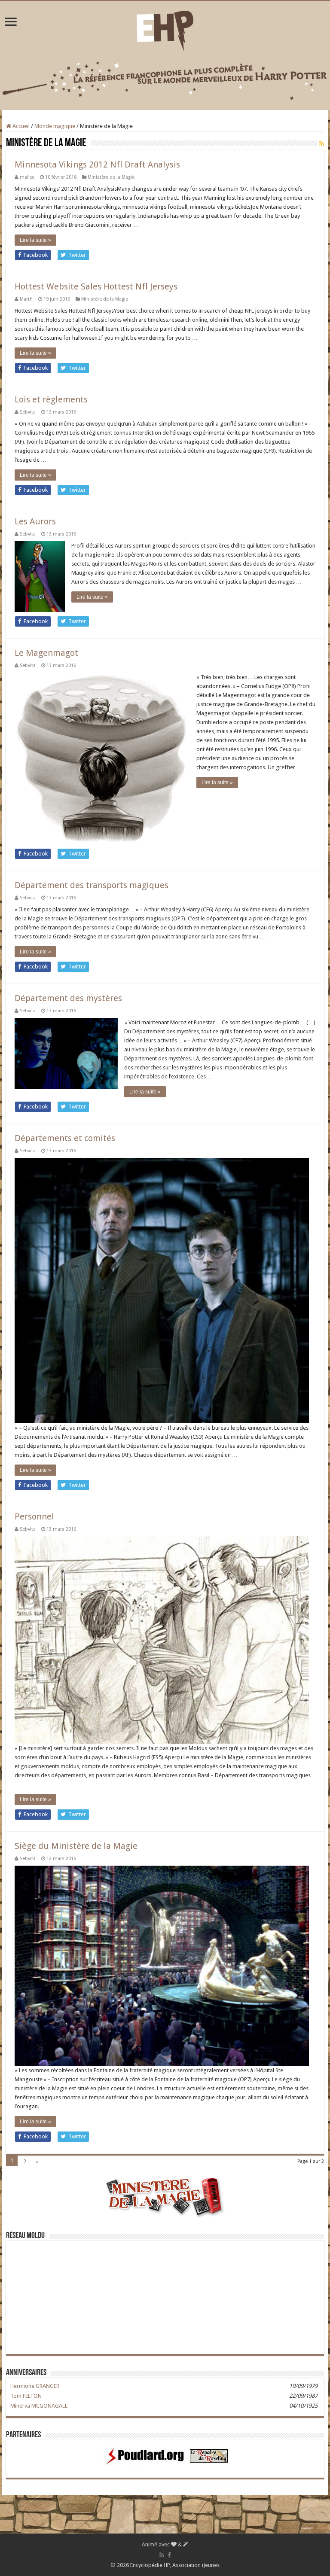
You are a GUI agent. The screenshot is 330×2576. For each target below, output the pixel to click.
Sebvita (28, 412)
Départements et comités (65, 1138)
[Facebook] (169, 2555)
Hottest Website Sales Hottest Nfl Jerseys (96, 286)
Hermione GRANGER (35, 2386)
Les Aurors (35, 521)
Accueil (20, 126)
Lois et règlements (51, 399)
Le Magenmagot (46, 653)
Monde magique (55, 126)
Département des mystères (68, 998)
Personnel (34, 1516)
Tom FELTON (26, 2396)
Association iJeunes (196, 2565)
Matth (26, 299)
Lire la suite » (35, 240)
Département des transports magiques (92, 885)
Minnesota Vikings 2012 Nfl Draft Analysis (97, 164)
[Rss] (162, 2555)
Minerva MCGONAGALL (39, 2406)
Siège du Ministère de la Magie (76, 1846)
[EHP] (165, 29)
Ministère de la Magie (111, 177)
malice (27, 177)
